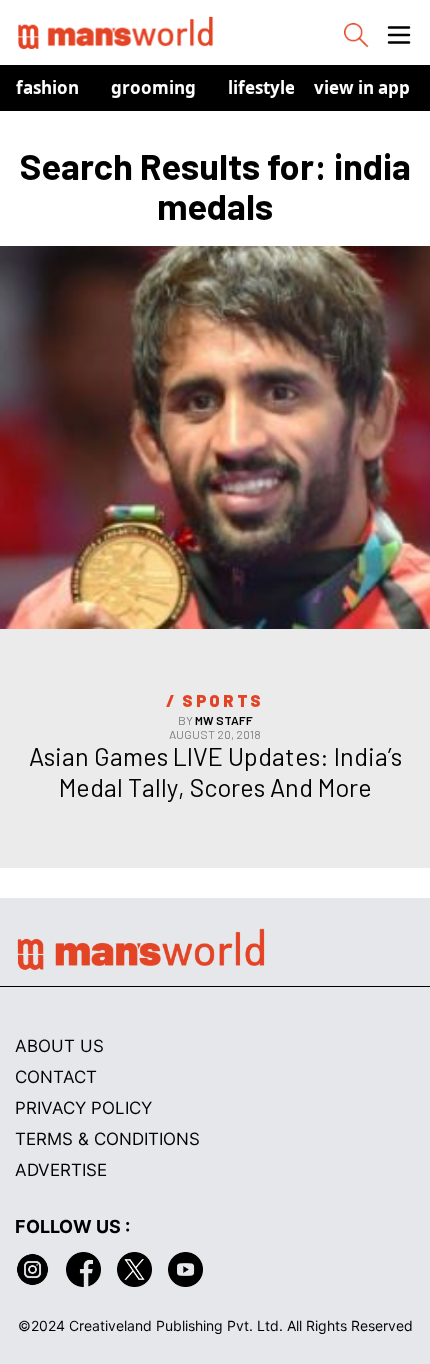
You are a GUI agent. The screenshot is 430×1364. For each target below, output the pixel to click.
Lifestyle (261, 87)
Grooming (153, 87)
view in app (362, 87)
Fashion (47, 87)
